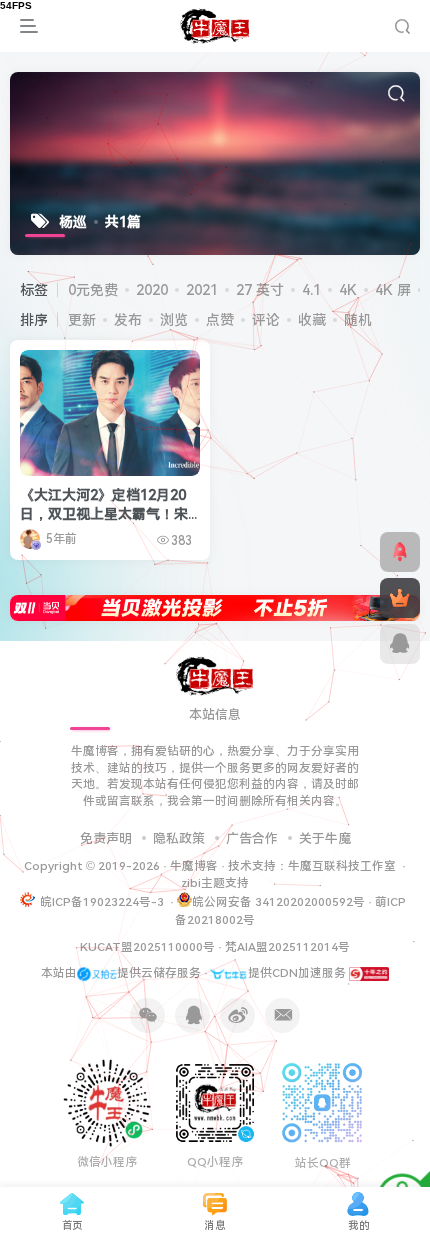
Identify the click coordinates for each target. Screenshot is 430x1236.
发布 (128, 320)
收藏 (312, 320)
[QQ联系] (400, 644)
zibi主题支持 (215, 883)
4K (348, 290)
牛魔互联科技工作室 (342, 866)
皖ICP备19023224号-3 (103, 902)
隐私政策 (179, 838)
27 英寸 (260, 290)
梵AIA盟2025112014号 (287, 947)
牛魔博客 (194, 866)
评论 (266, 320)
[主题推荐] (400, 552)
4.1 (311, 290)
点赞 (220, 320)
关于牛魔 (325, 838)
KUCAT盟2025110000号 (147, 947)
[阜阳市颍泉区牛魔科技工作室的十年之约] (369, 973)
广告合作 (252, 838)
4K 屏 (393, 290)
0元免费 (93, 290)
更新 (82, 320)
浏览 (174, 320)
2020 (152, 290)
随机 (358, 320)
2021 (202, 290)
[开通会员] (400, 598)
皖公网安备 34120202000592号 (278, 902)
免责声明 (106, 838)
